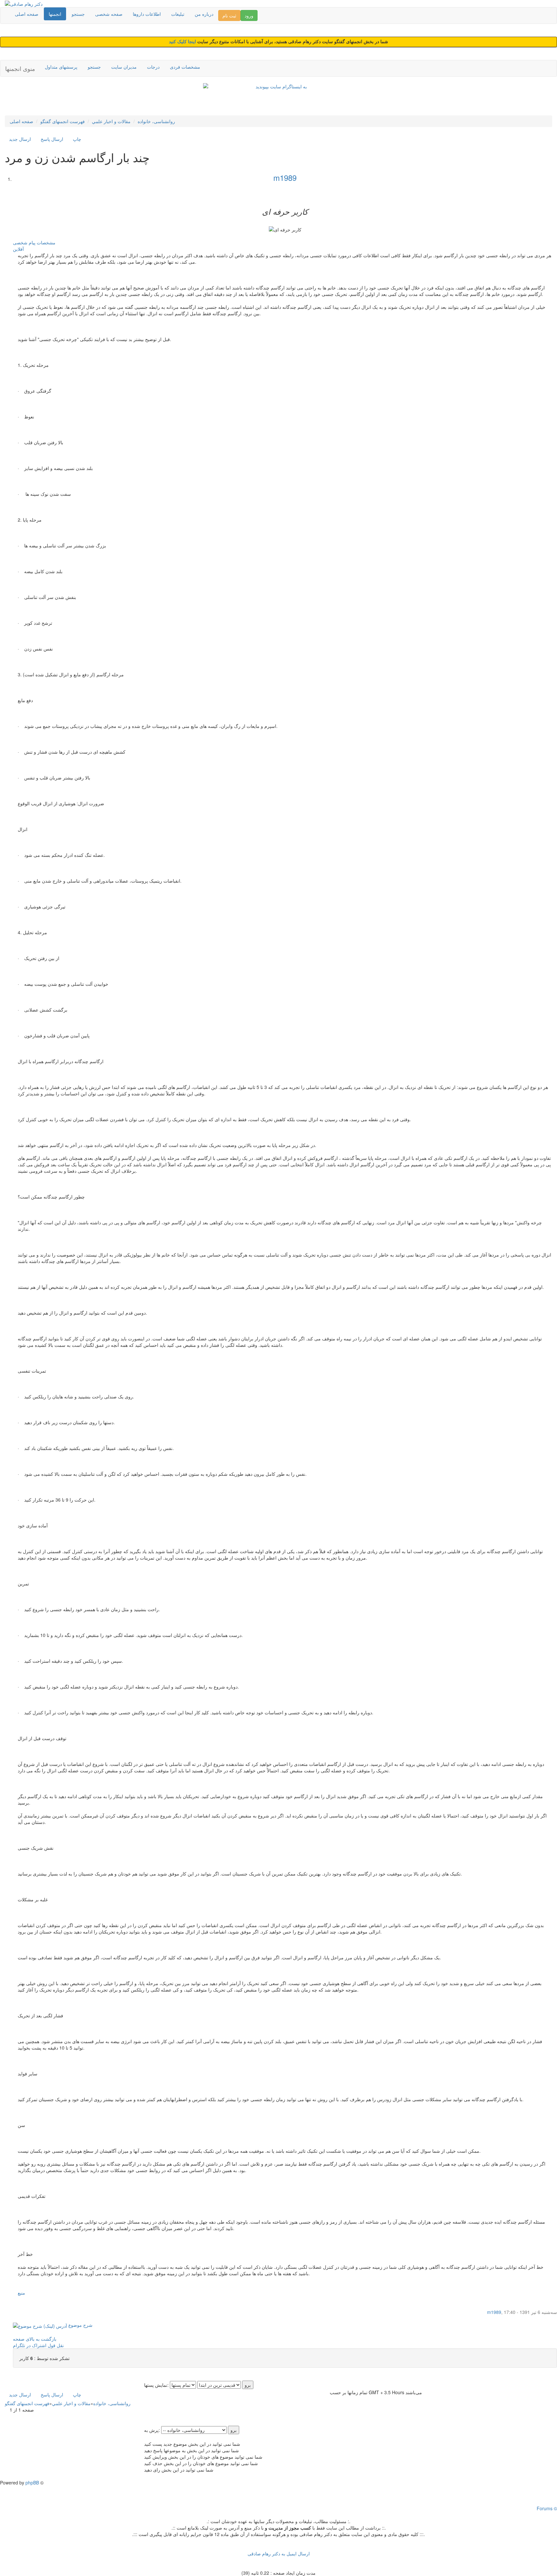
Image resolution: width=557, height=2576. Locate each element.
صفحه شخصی (109, 14)
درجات (153, 67)
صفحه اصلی (27, 14)
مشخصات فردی (185, 67)
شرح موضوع (80, 2325)
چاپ (77, 139)
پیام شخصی (24, 242)
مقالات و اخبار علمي (111, 121)
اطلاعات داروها (147, 14)
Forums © (547, 2508)
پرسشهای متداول (61, 67)
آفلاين (18, 249)
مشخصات (46, 242)
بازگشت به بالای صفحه (35, 2339)
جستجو (78, 14)
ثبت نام (229, 15)
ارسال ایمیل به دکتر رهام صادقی (279, 2553)
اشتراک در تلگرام (30, 2345)
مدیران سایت (124, 67)
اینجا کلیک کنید (183, 42)
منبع (21, 2293)
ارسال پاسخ (52, 139)
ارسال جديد (20, 139)
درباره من (204, 14)
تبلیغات (178, 14)
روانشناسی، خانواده (156, 121)
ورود (249, 15)
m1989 (285, 177)
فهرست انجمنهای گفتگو (63, 121)
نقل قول (56, 2345)
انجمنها (55, 14)
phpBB (32, 2483)
